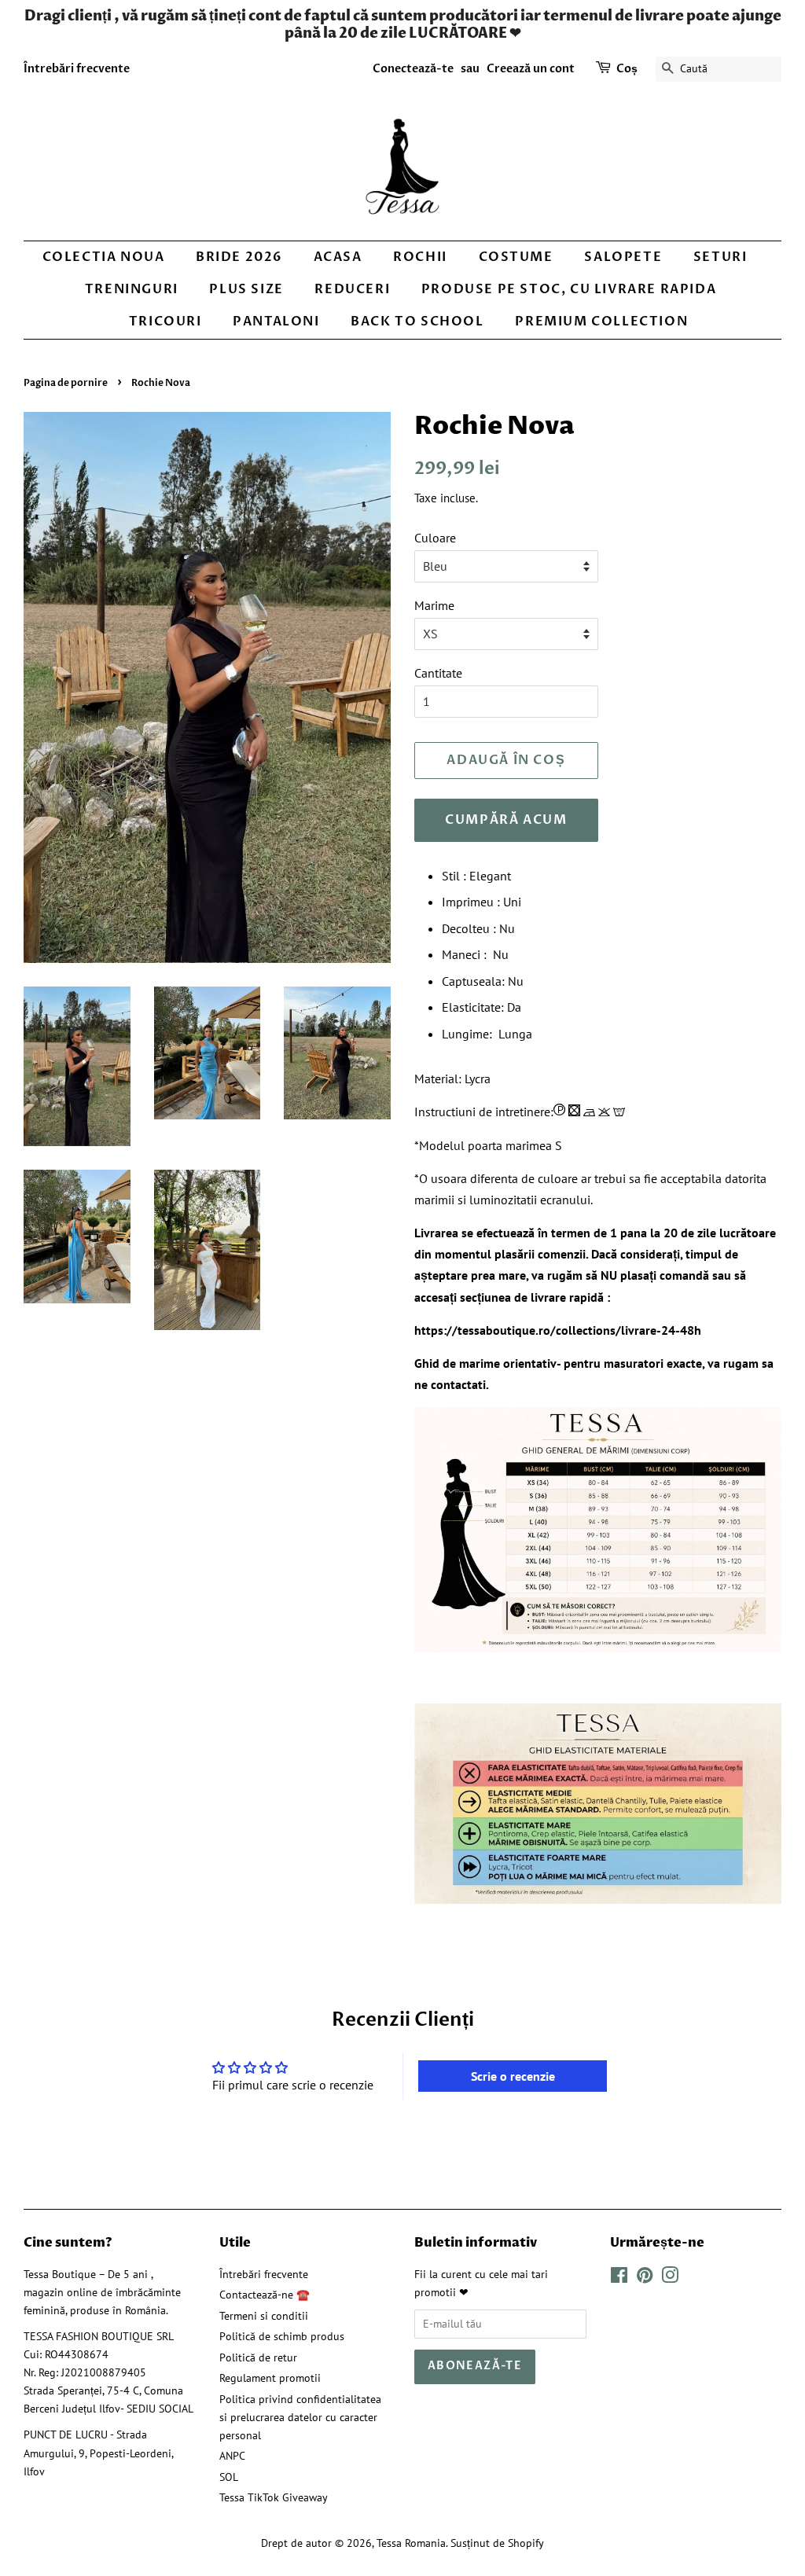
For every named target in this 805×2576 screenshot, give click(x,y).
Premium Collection (601, 322)
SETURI (720, 257)
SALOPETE (623, 257)
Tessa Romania (411, 2543)
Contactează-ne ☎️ (265, 2295)
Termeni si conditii (264, 2316)
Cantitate (438, 673)
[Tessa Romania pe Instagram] (670, 2278)
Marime (434, 605)
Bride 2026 (239, 257)
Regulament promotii (270, 2378)
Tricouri (165, 322)
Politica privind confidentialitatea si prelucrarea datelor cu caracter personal (300, 2417)
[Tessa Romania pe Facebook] (619, 2278)
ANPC (232, 2456)
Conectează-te (413, 69)
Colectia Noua (104, 257)
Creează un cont (531, 69)
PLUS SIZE (246, 289)
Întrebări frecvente (77, 69)
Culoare (435, 538)
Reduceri (352, 289)
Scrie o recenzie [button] (513, 2076)
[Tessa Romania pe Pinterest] (645, 2278)
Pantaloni (276, 322)
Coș (627, 69)
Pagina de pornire (66, 383)
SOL (229, 2477)
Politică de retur (258, 2357)
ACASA (338, 257)
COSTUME (516, 257)
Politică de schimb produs (282, 2336)
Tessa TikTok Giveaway (274, 2497)
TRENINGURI (132, 289)
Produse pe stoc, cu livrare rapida (569, 289)
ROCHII (420, 257)
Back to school (417, 322)
